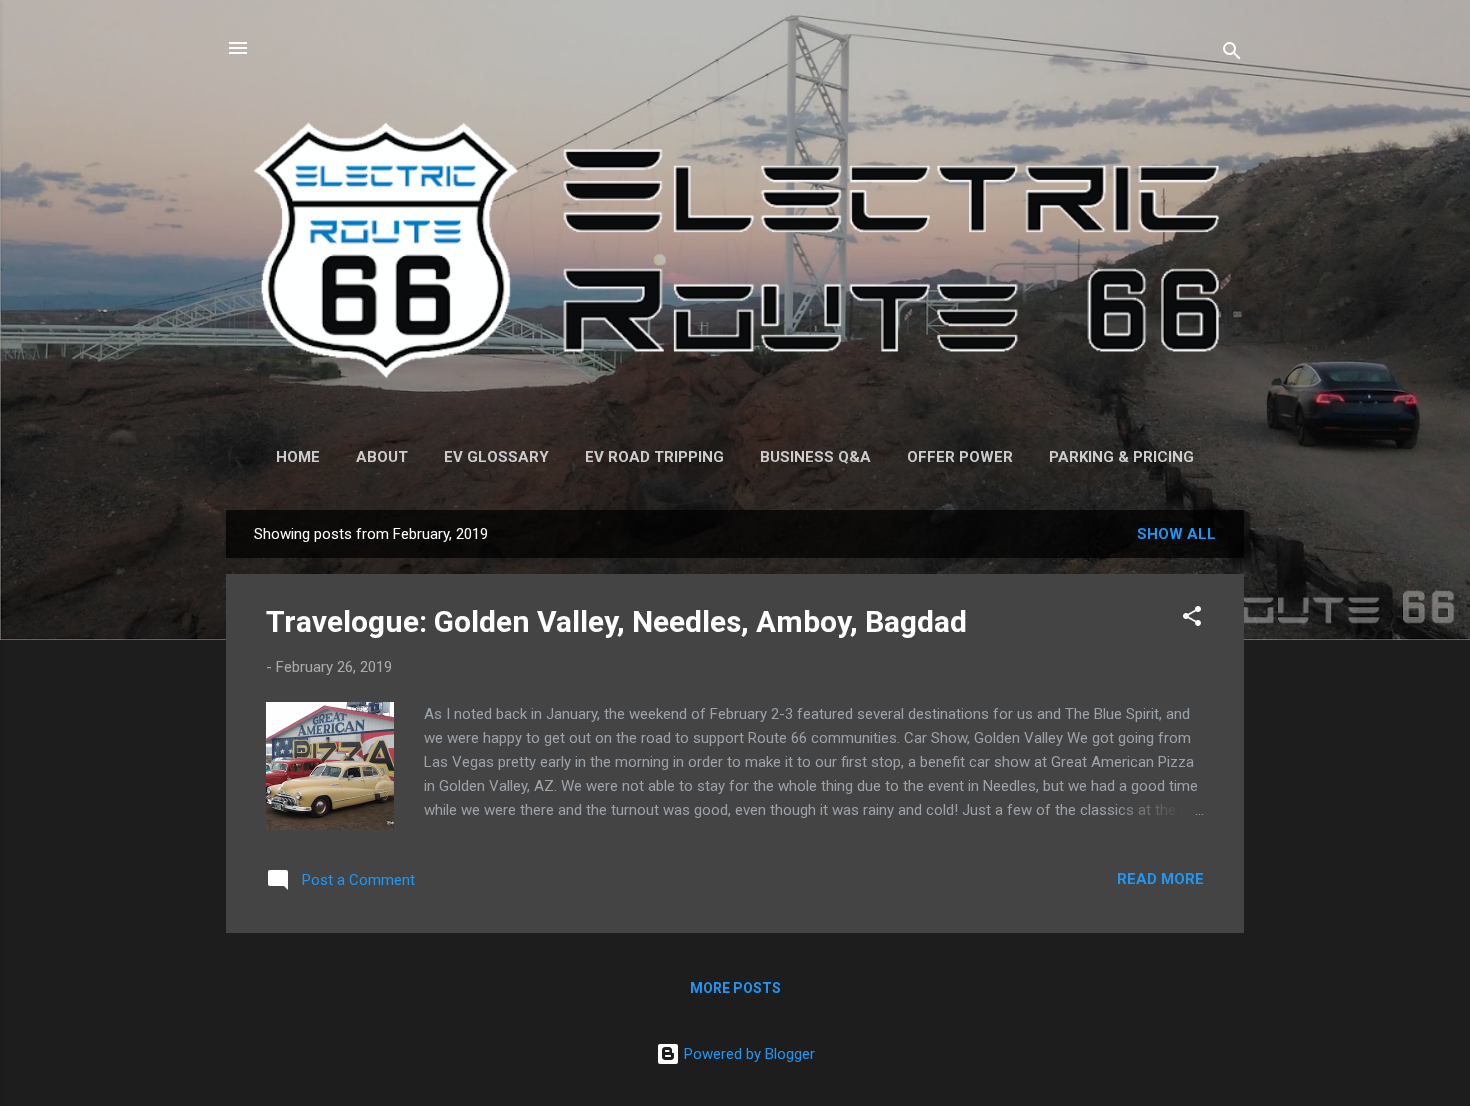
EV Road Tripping (654, 457)
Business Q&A (815, 457)
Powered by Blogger (747, 1054)
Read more (1160, 879)
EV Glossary (496, 457)
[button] (1192, 619)
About (382, 457)
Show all (1176, 534)
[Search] (1232, 54)
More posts (735, 988)
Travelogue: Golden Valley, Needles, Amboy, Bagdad (616, 621)
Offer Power (960, 457)
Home (298, 457)
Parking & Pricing (1121, 457)
